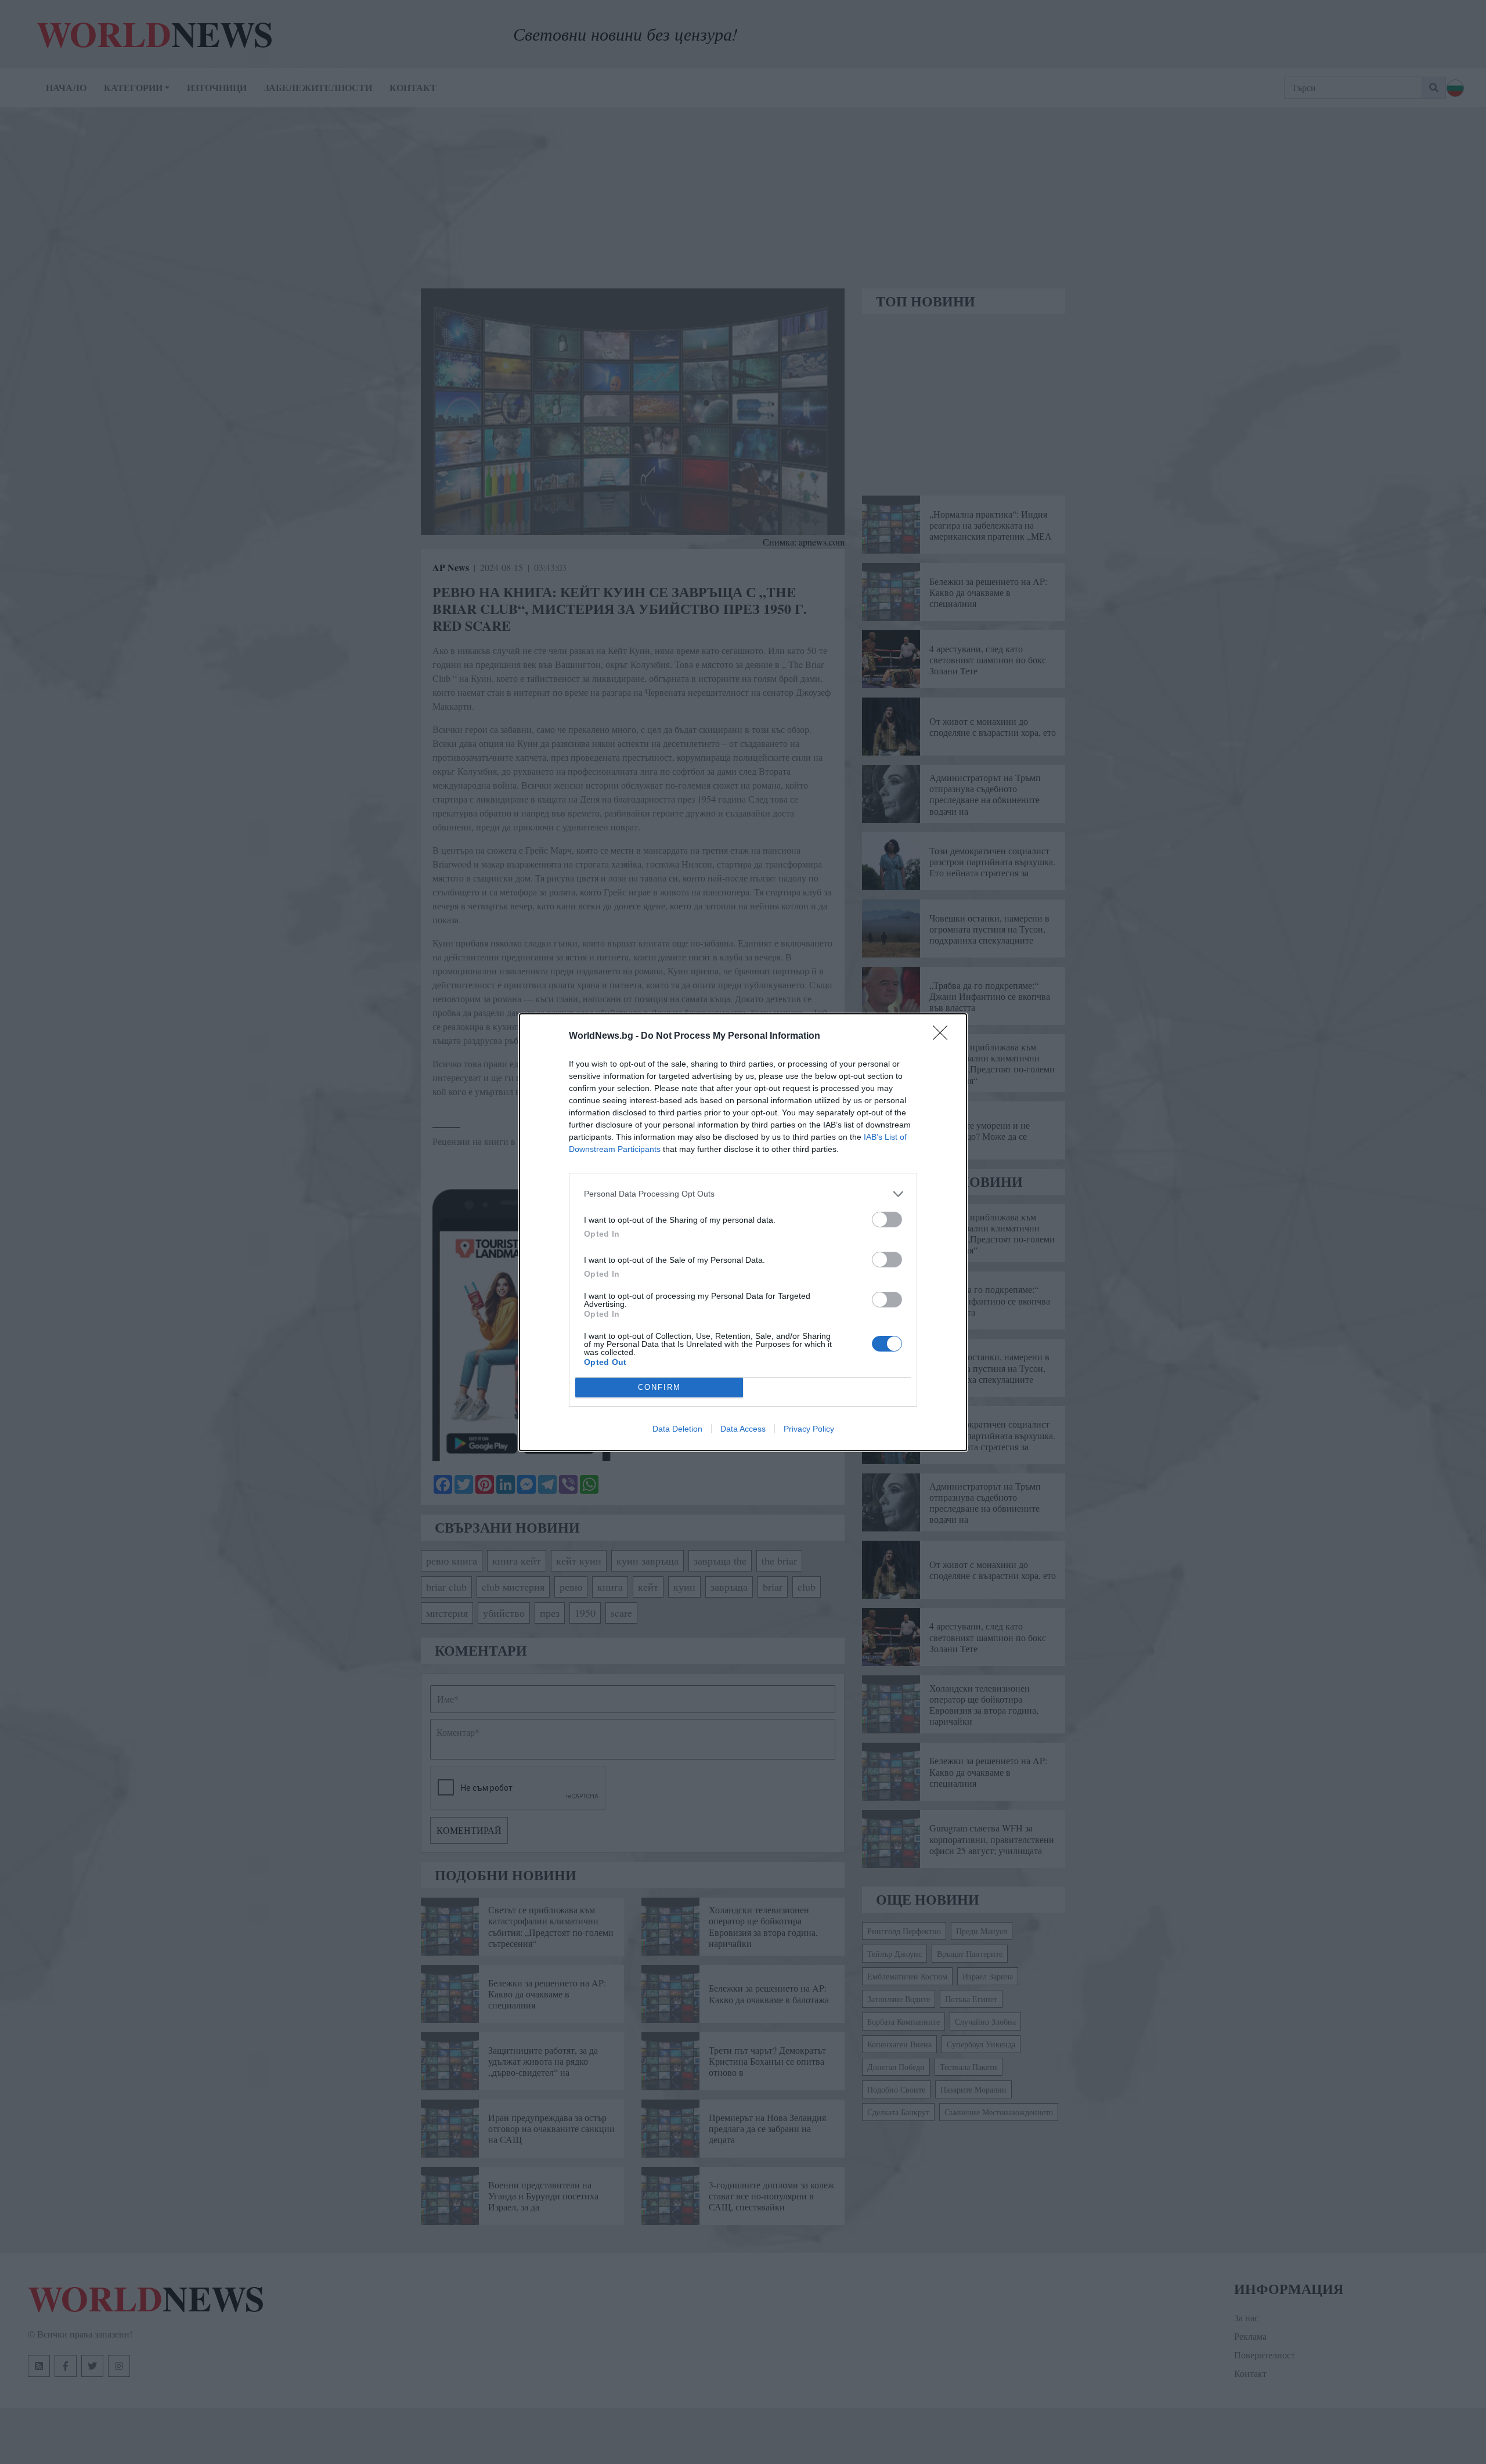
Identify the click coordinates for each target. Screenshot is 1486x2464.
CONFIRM (659, 1387)
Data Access (743, 1429)
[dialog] (743, 1232)
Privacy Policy (809, 1429)
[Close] (944, 1036)
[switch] (887, 1220)
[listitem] (743, 1194)
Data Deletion (677, 1429)
